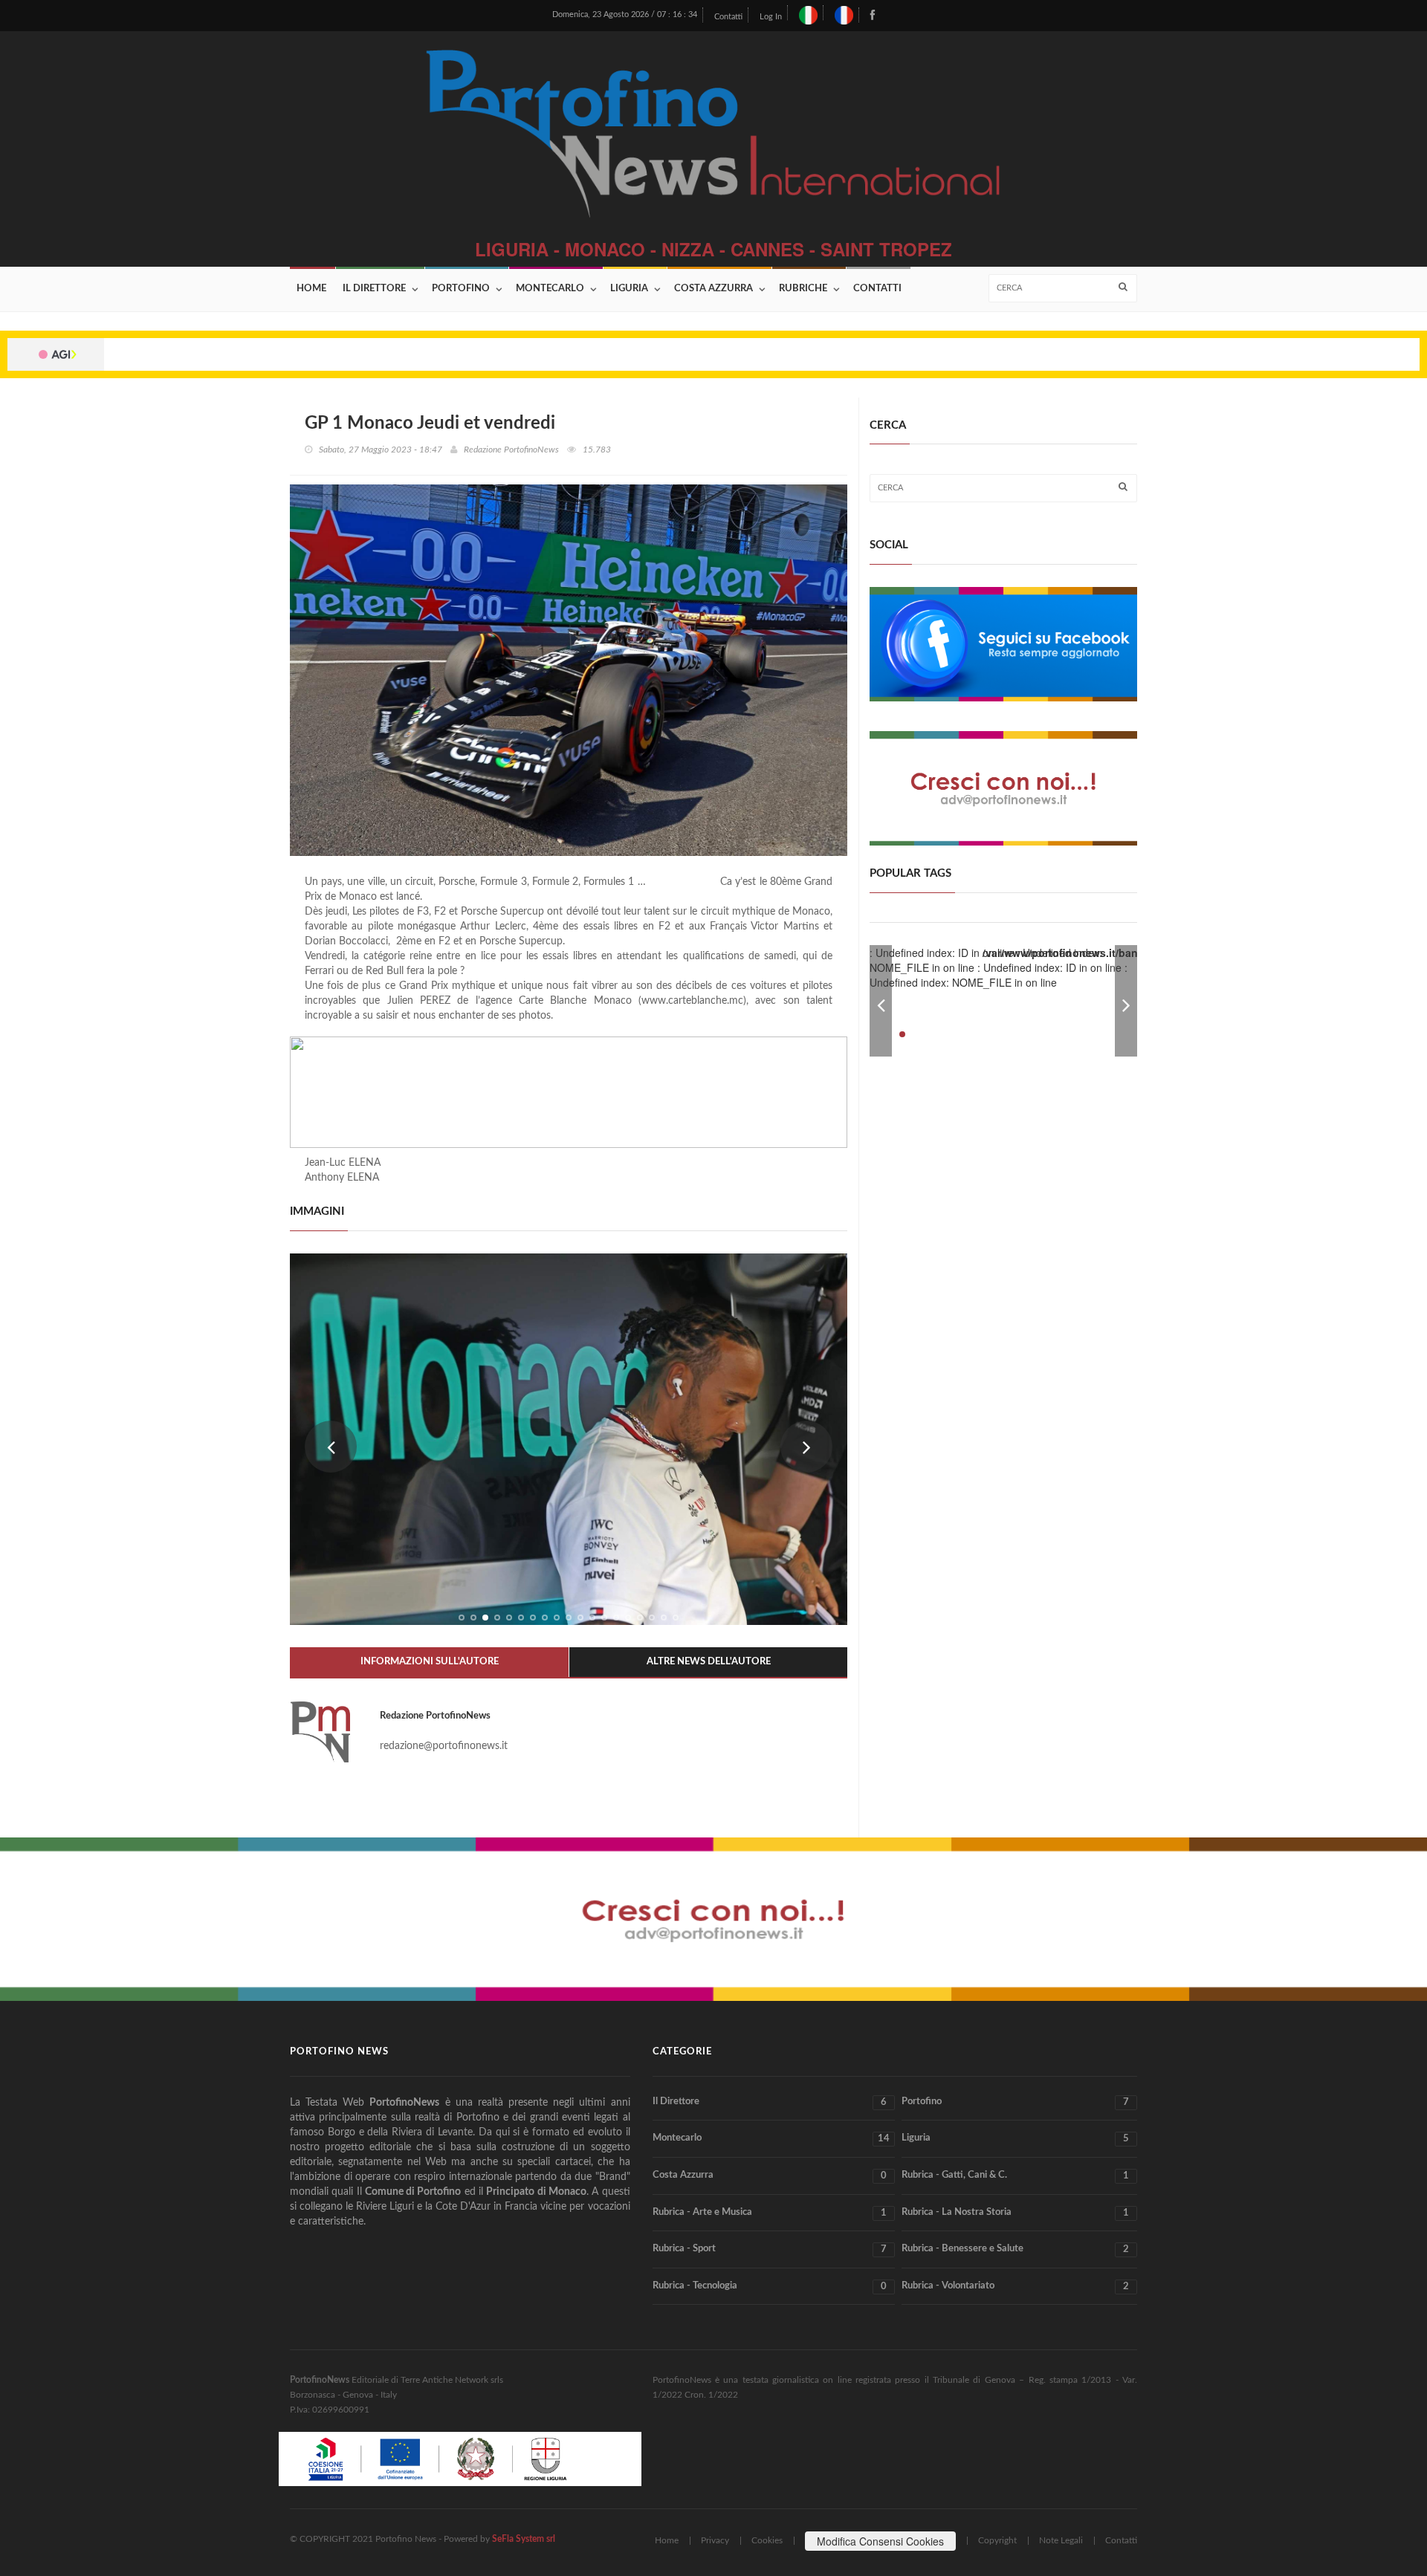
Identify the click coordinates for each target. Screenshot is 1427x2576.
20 (1104, 1034)
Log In (771, 17)
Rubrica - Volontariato (1015, 2286)
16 (640, 1618)
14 (616, 1618)
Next (806, 1447)
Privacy (715, 2540)
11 (580, 1618)
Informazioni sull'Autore (430, 1662)
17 (652, 1618)
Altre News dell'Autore (709, 1662)
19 (676, 1618)
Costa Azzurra (713, 289)
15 (628, 1618)
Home (311, 289)
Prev (331, 1447)
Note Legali (1061, 2540)
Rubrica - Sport (770, 2249)
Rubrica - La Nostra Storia (1015, 2213)
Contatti (728, 17)
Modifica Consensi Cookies (880, 2541)
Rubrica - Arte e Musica (770, 2213)
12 (592, 1618)
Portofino (461, 289)
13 (604, 1618)
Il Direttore (374, 289)
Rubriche (803, 289)
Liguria (629, 289)
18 (664, 1618)
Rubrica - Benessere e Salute (1015, 2249)
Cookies (767, 2540)
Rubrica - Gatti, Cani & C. (1015, 2176)
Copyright (997, 2540)
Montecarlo (550, 289)
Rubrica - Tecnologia (770, 2286)
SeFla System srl (524, 2539)
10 (569, 1618)
